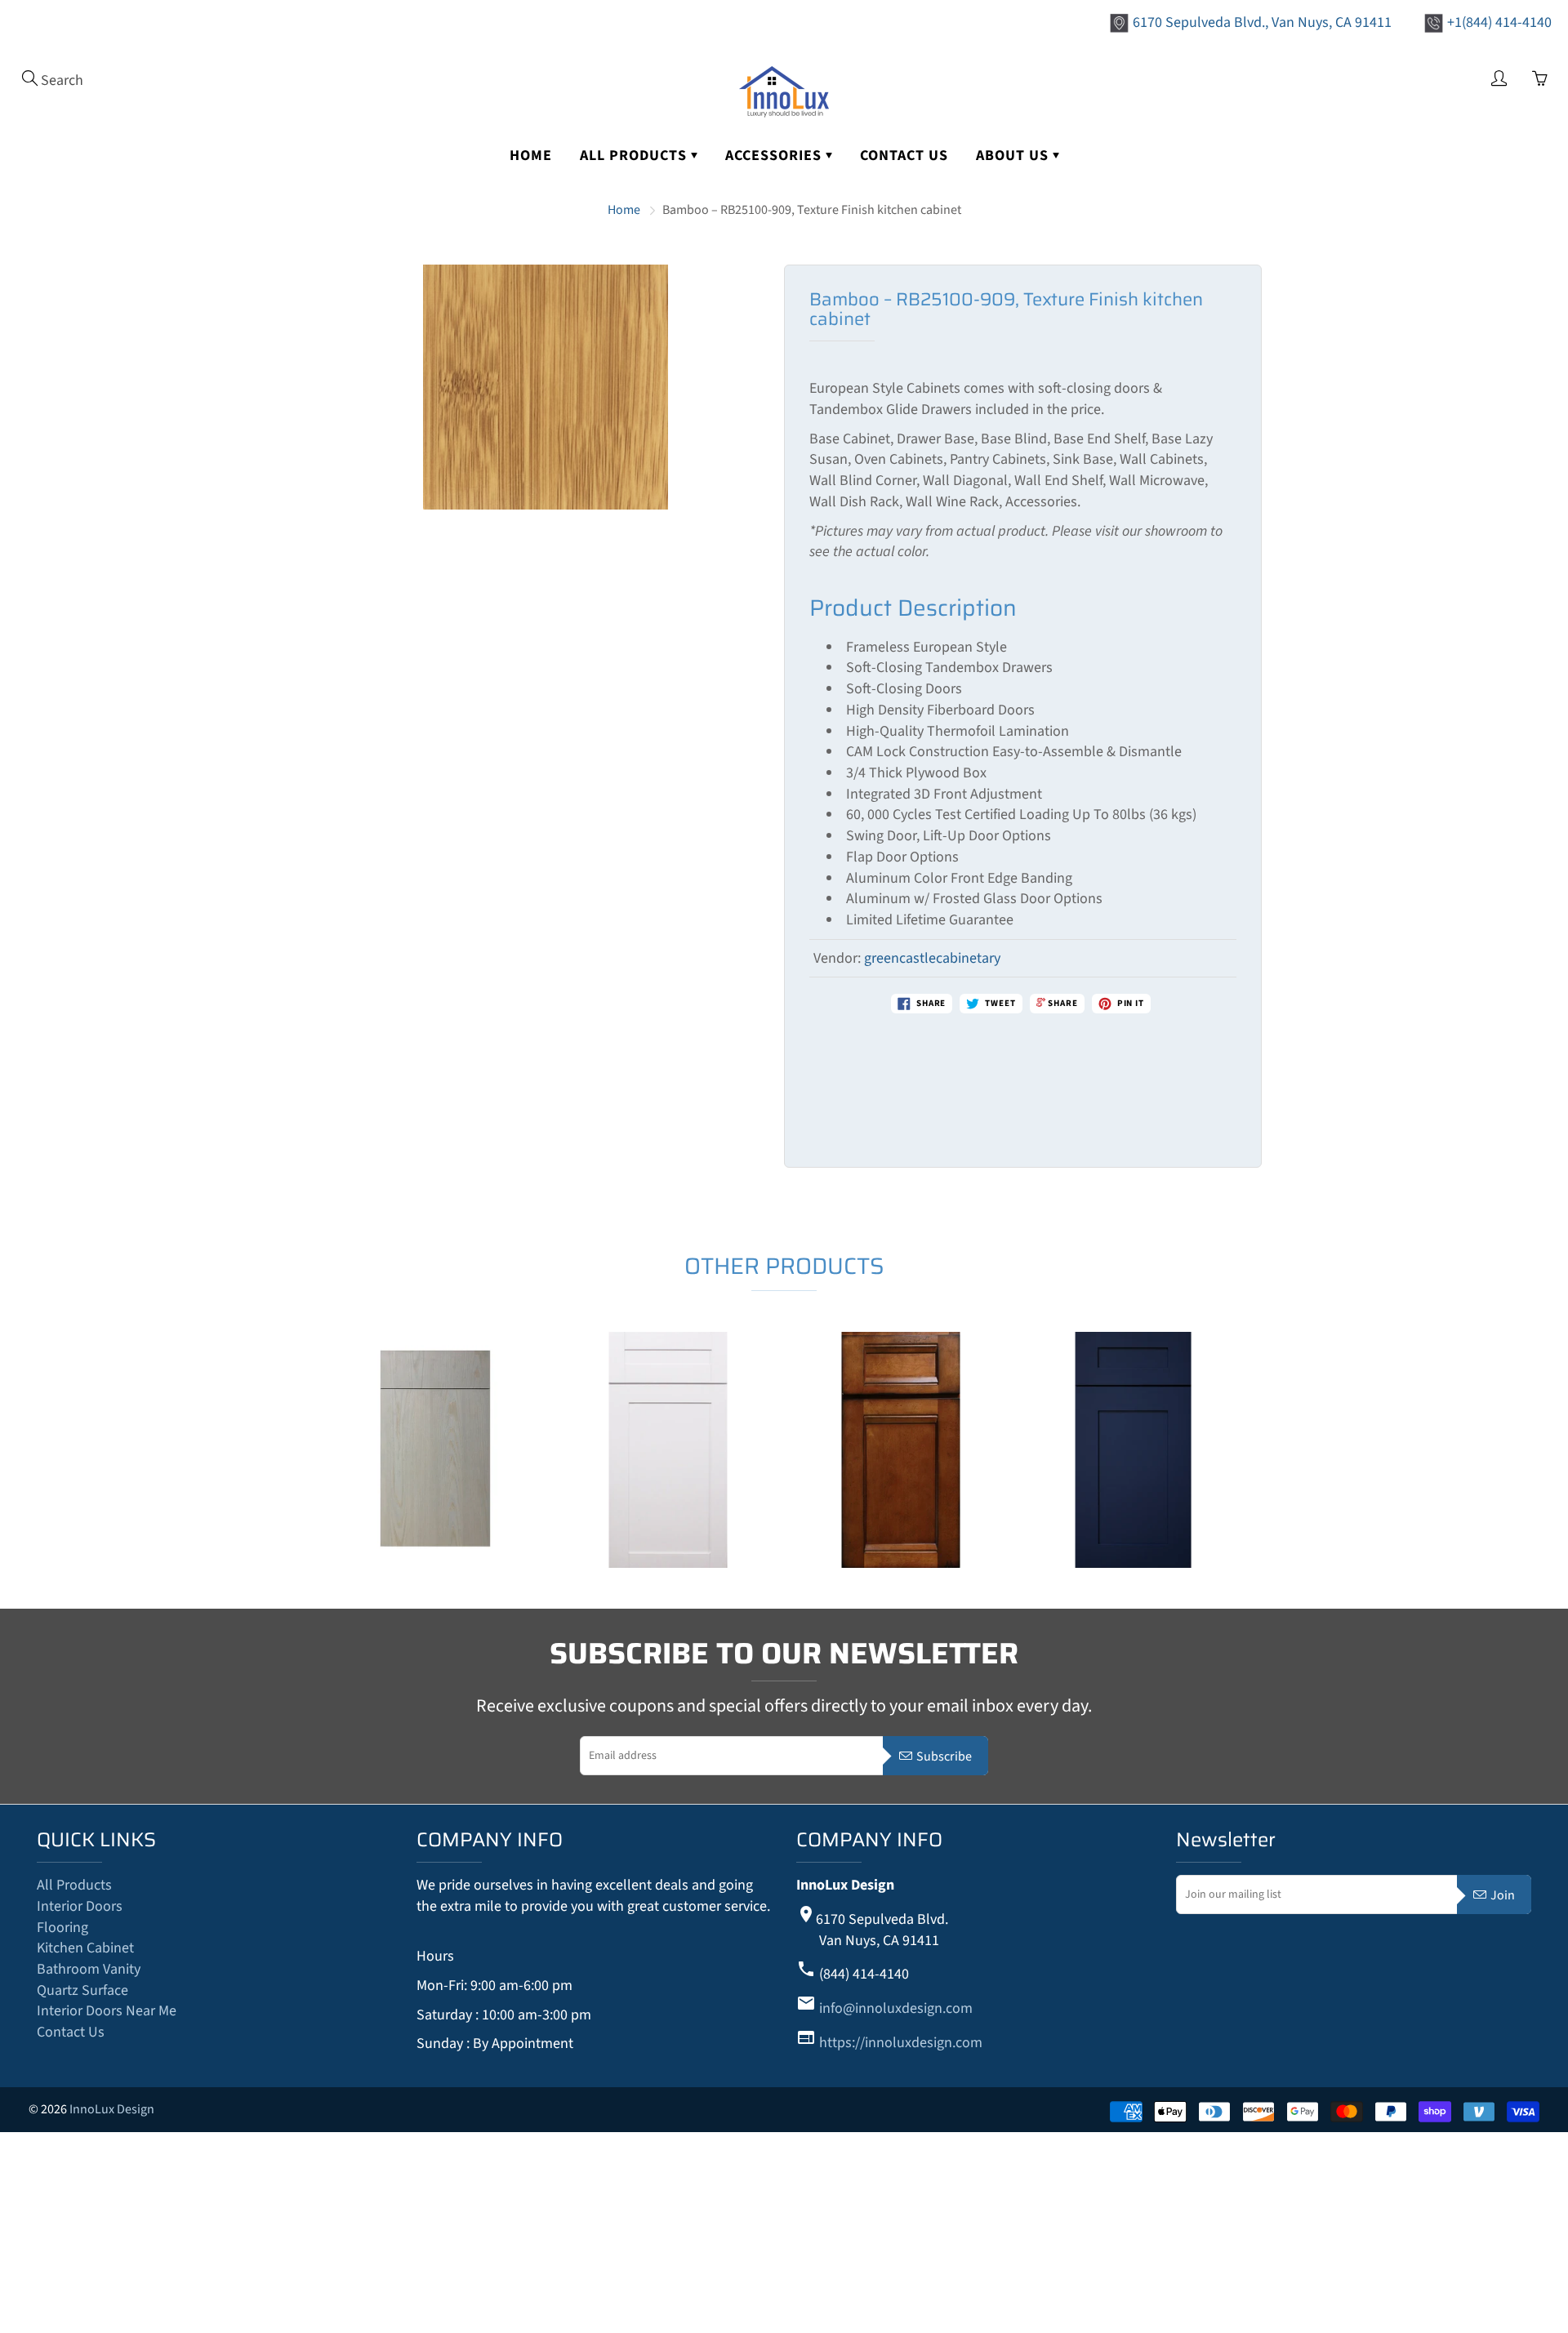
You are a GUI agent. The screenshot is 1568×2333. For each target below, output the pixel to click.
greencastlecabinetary (932, 958)
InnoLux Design (112, 2109)
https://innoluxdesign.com (901, 2043)
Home (531, 156)
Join (1503, 1895)
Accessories (775, 156)
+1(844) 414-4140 (1499, 22)
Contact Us (904, 156)
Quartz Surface (82, 1990)
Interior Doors (80, 1906)
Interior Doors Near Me (107, 2011)
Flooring (62, 1928)
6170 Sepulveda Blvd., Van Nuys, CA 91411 (1262, 22)
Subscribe (944, 1756)
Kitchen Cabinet (85, 1948)
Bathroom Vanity (89, 1969)
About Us (1014, 156)
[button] (317, 1464)
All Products (635, 156)
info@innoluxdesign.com (896, 2008)
